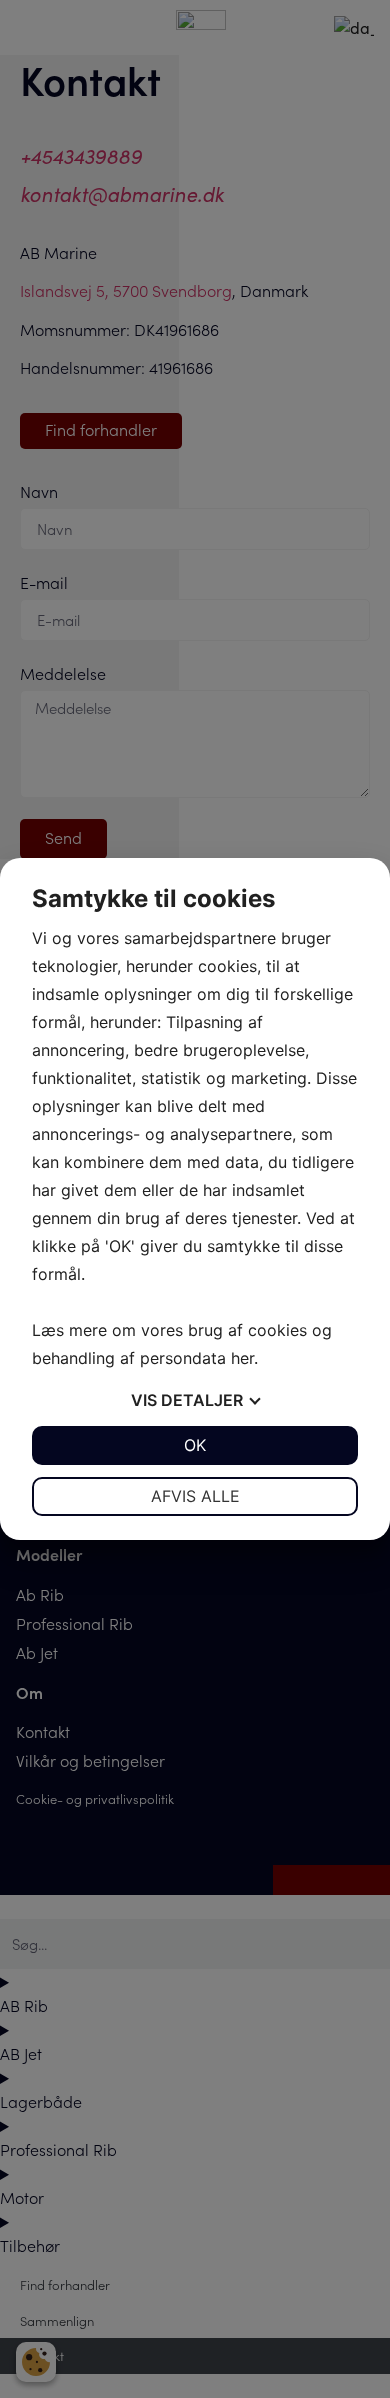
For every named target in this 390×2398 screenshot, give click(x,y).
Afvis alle (195, 1496)
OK (195, 1445)
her (242, 1358)
